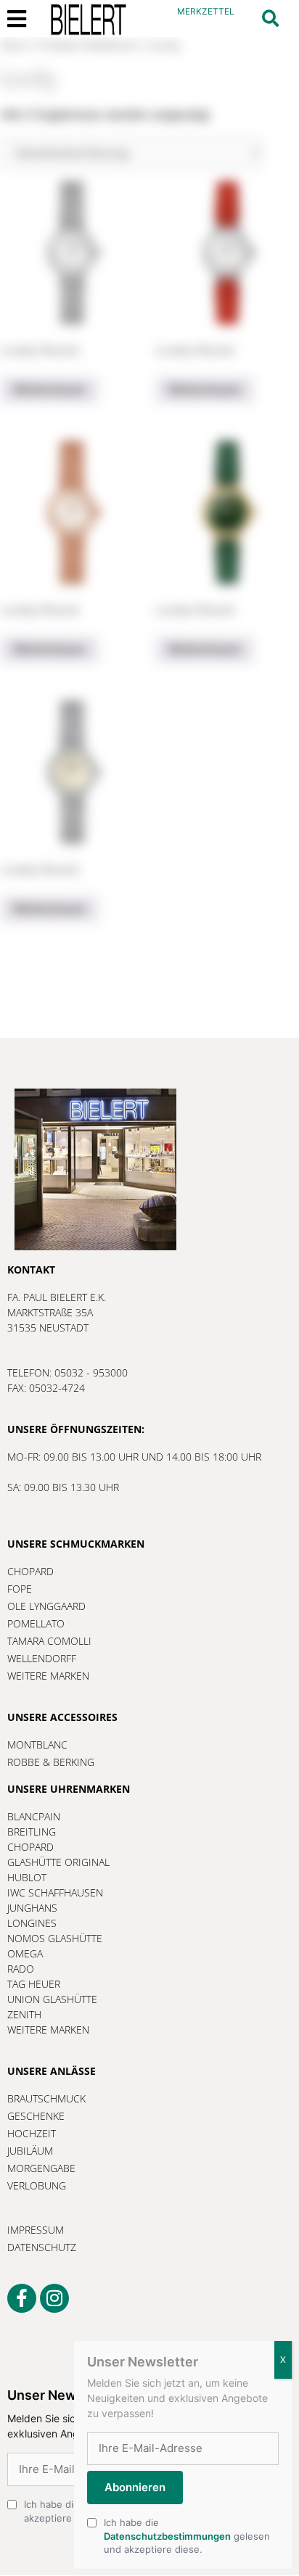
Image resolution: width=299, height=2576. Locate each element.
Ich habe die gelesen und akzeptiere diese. (187, 2535)
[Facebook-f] (22, 2298)
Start (14, 45)
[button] (270, 18)
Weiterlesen (49, 389)
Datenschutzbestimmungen (167, 2536)
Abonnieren (135, 2487)
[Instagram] (54, 2298)
